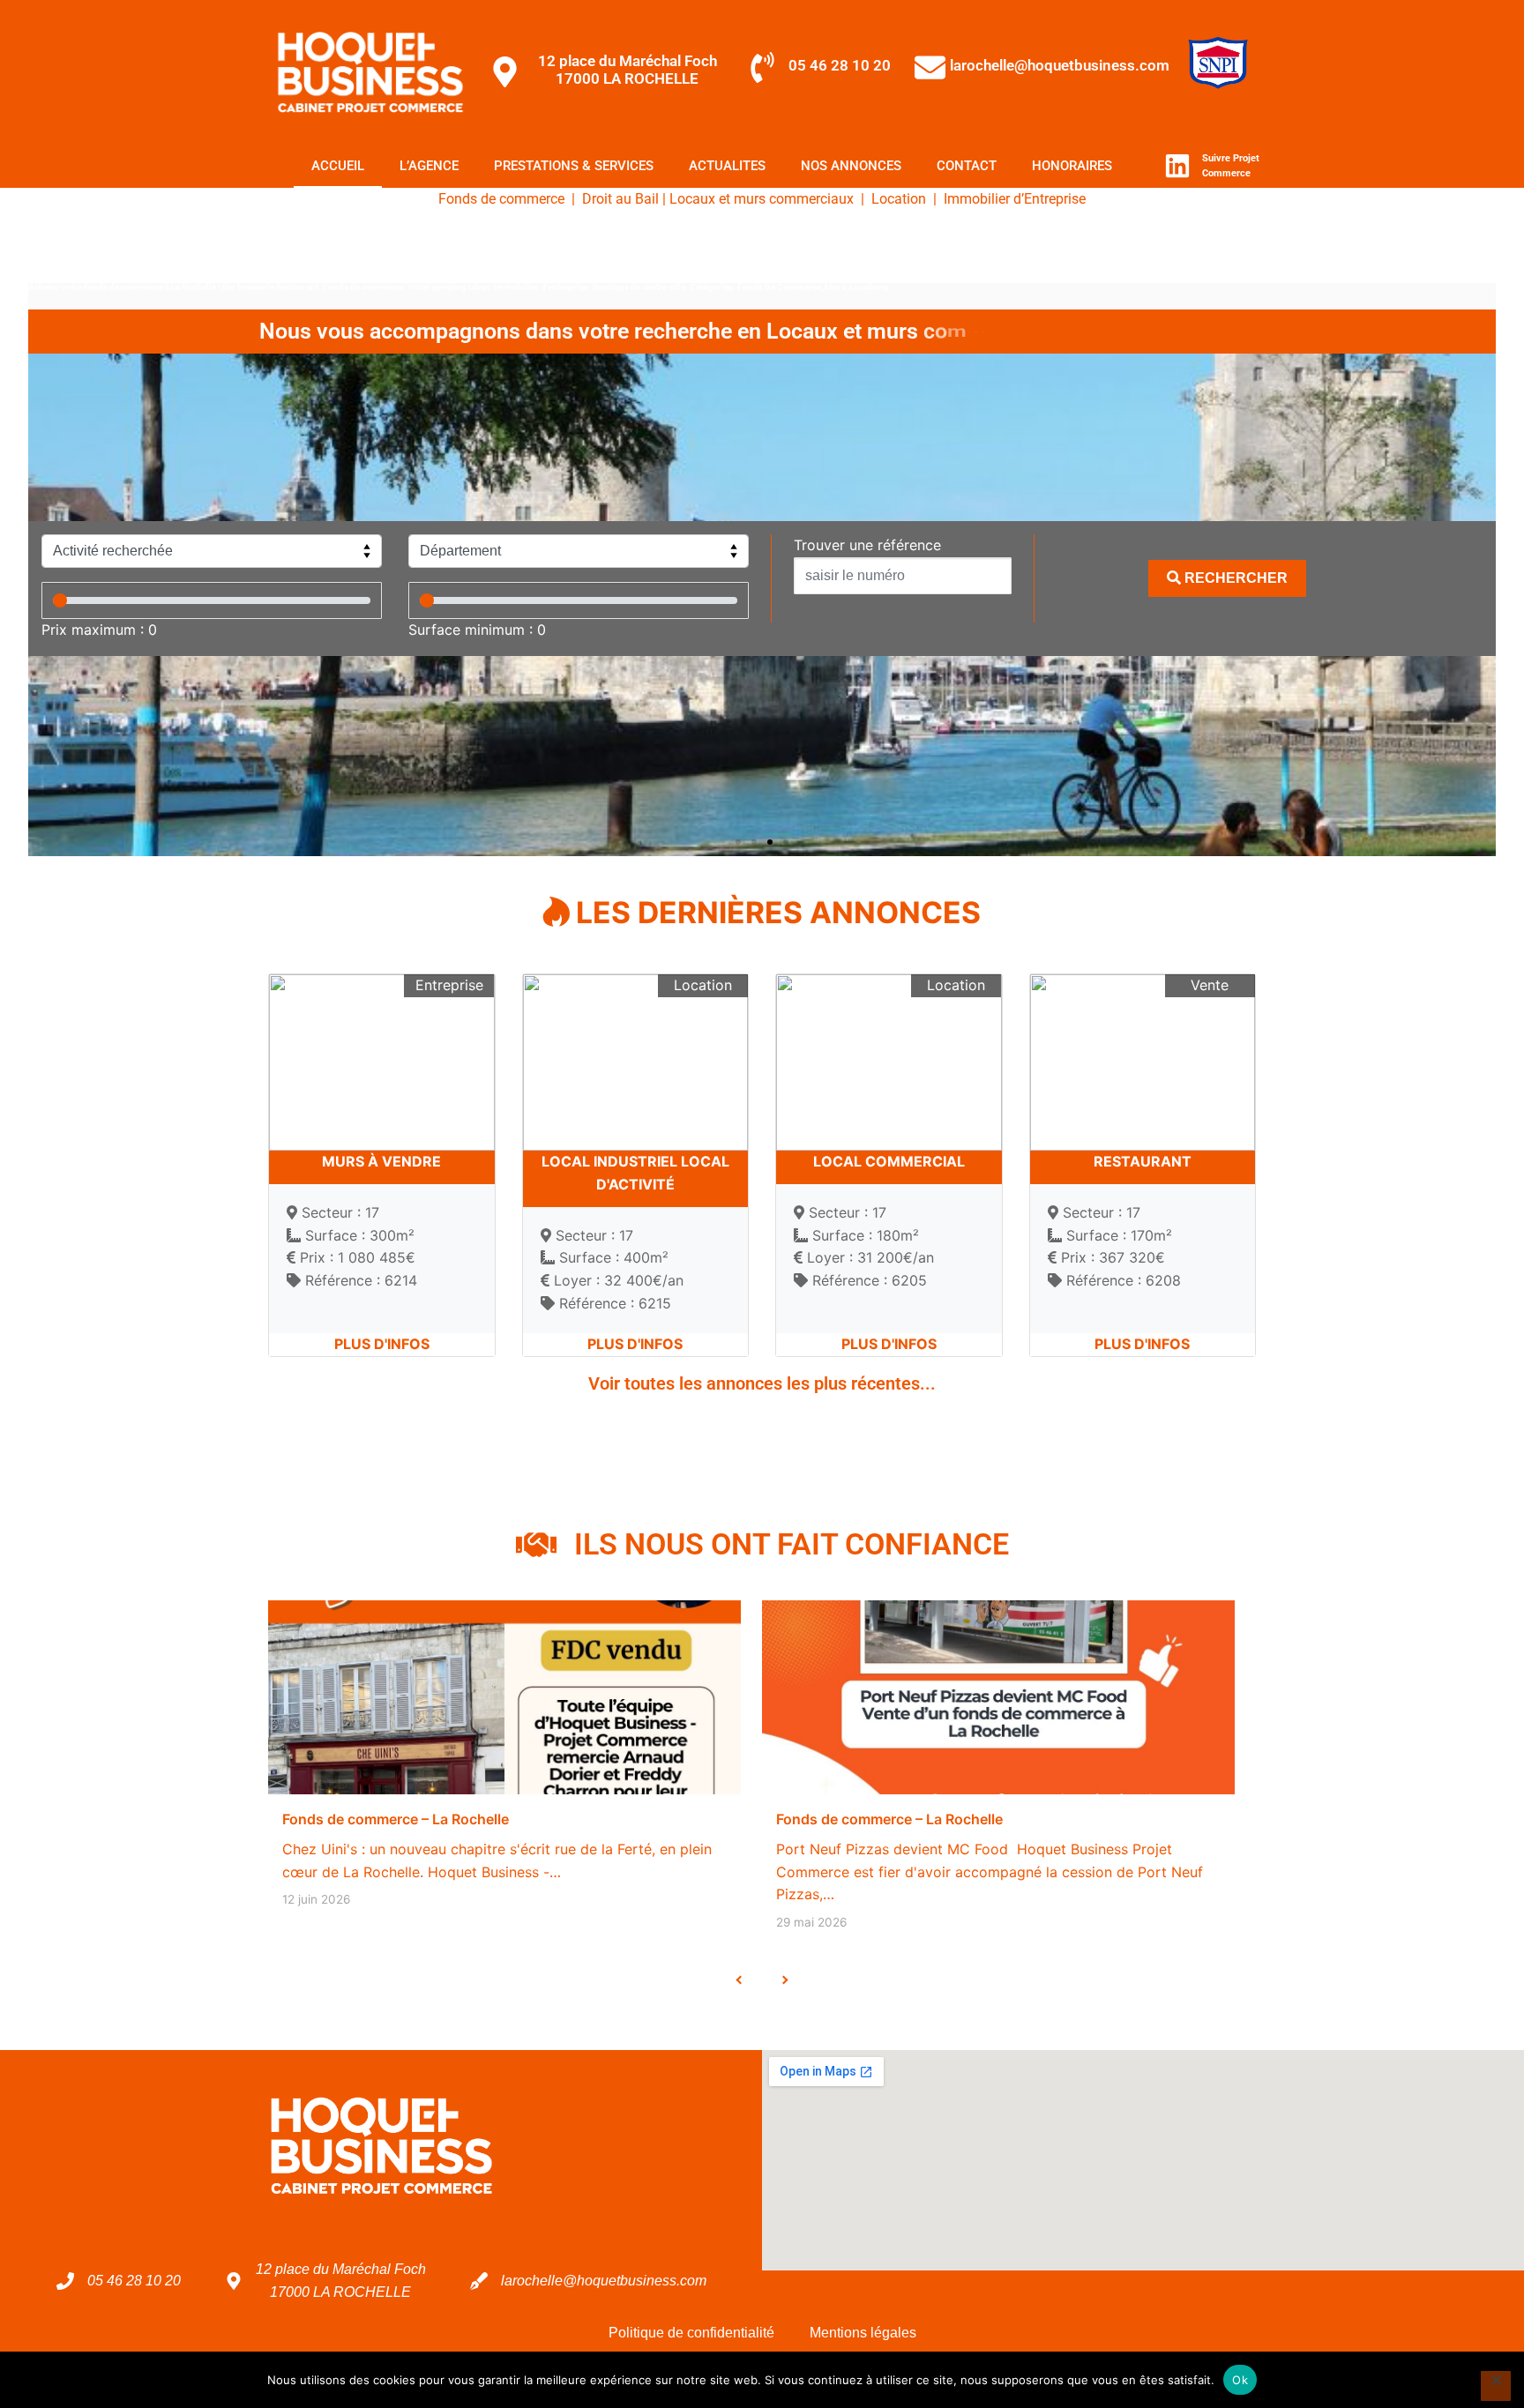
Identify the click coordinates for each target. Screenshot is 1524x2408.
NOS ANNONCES (851, 166)
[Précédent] (740, 1980)
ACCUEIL (338, 166)
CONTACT (967, 166)
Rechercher (1234, 578)
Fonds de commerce (501, 199)
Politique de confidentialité (691, 2333)
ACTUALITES (727, 166)
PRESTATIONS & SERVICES (574, 166)
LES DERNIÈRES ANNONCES (775, 912)
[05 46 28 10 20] (762, 67)
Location (899, 199)
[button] (738, 842)
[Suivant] (784, 1980)
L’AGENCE (429, 166)
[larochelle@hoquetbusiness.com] (930, 67)
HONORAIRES (1072, 166)
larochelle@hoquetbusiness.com (1060, 65)
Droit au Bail (620, 199)
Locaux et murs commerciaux (762, 199)
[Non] (1496, 2386)
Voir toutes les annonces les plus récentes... (762, 1383)
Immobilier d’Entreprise (1013, 199)
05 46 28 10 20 (840, 65)
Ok (1240, 2380)
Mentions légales (863, 2333)
